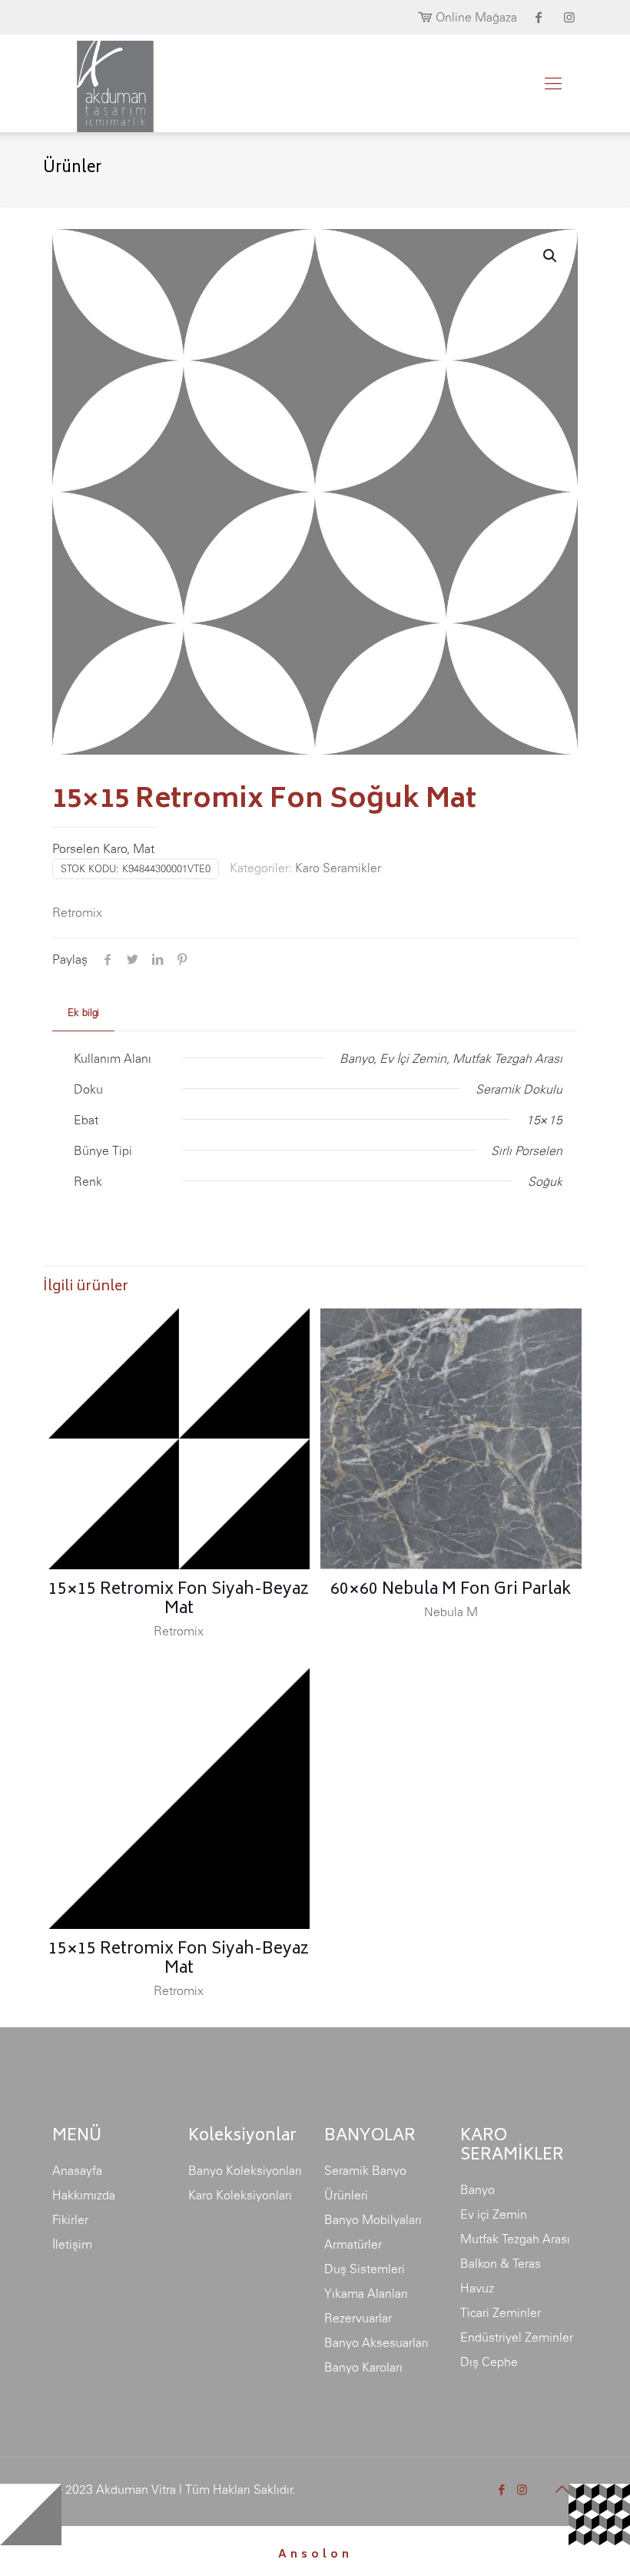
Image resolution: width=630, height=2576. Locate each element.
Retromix (77, 912)
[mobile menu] (553, 83)
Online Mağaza (476, 17)
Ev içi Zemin (494, 2214)
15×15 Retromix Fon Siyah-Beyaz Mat (179, 1600)
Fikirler (70, 2219)
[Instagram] (522, 2490)
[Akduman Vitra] (103, 83)
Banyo (477, 2189)
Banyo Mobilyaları (373, 2219)
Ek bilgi (83, 1012)
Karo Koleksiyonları (240, 2195)
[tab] (83, 1013)
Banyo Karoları (363, 2367)
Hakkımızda (84, 2195)
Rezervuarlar (358, 2318)
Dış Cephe (489, 2362)
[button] (551, 256)
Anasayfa (77, 2170)
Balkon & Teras (501, 2263)
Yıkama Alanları (366, 2293)
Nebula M (451, 1612)
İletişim (72, 2244)
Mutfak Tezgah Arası (515, 2239)
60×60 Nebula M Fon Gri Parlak (451, 1590)
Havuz (477, 2288)
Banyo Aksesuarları (376, 2342)
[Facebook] (501, 2490)
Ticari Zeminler (501, 2312)
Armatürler (353, 2244)
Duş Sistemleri (365, 2269)
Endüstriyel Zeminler (517, 2337)
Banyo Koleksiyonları (245, 2170)
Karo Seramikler (338, 868)
